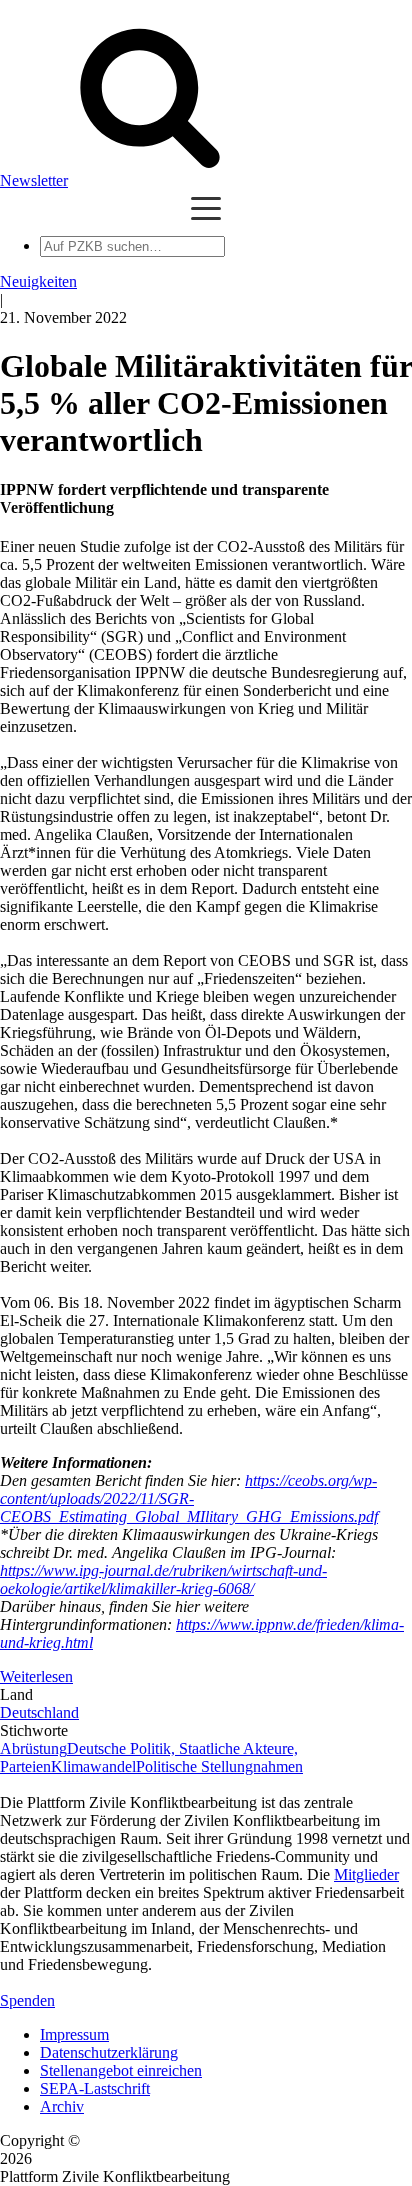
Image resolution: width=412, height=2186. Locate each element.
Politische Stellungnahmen (219, 1766)
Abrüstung (33, 1748)
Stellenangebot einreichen (121, 2070)
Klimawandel (93, 1766)
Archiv (62, 2106)
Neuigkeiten (38, 281)
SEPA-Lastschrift (95, 2088)
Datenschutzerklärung (109, 2052)
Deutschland (39, 1712)
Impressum (74, 2034)
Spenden (27, 2000)
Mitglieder (366, 1874)
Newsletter (34, 180)
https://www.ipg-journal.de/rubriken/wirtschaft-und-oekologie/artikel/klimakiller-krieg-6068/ (163, 1579)
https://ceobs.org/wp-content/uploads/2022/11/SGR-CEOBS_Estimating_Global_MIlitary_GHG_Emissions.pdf (189, 1498)
